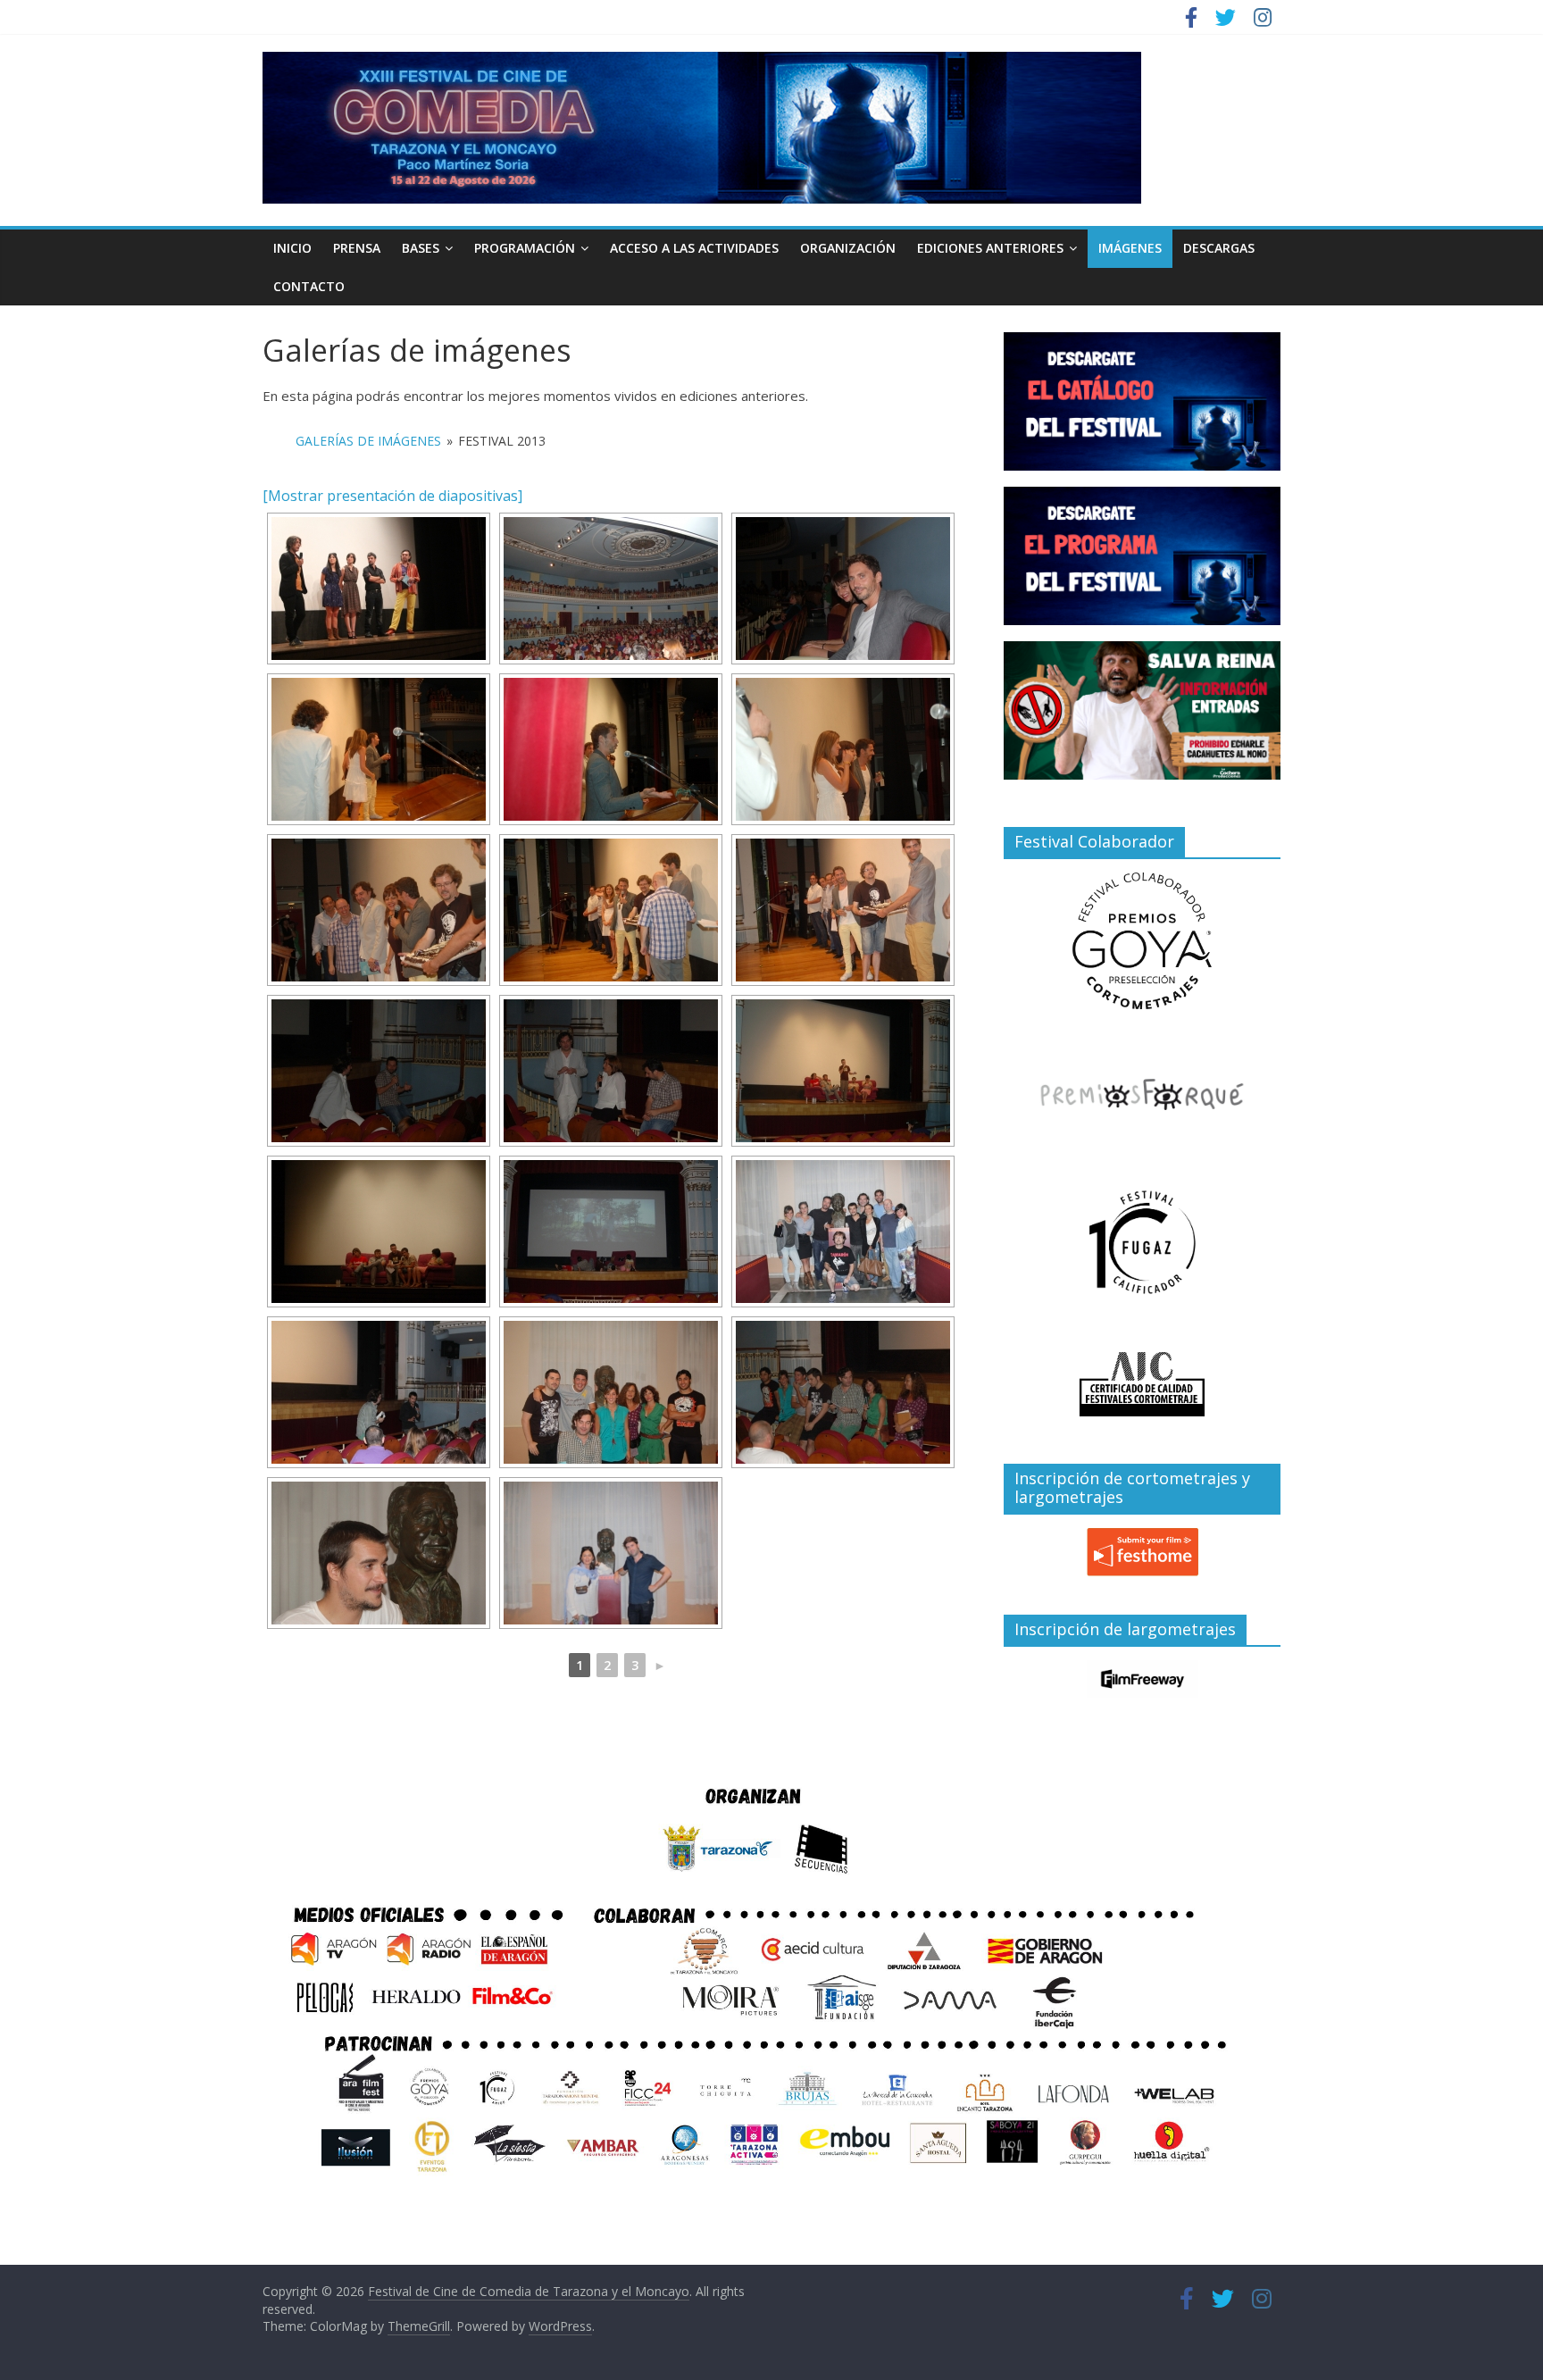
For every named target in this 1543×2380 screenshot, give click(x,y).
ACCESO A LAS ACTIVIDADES (694, 248)
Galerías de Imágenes (368, 441)
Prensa (357, 248)
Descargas (1219, 248)
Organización (848, 248)
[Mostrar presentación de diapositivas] (392, 496)
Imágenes (1130, 248)
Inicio (292, 248)
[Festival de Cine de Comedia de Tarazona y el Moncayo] (702, 63)
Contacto (309, 286)
